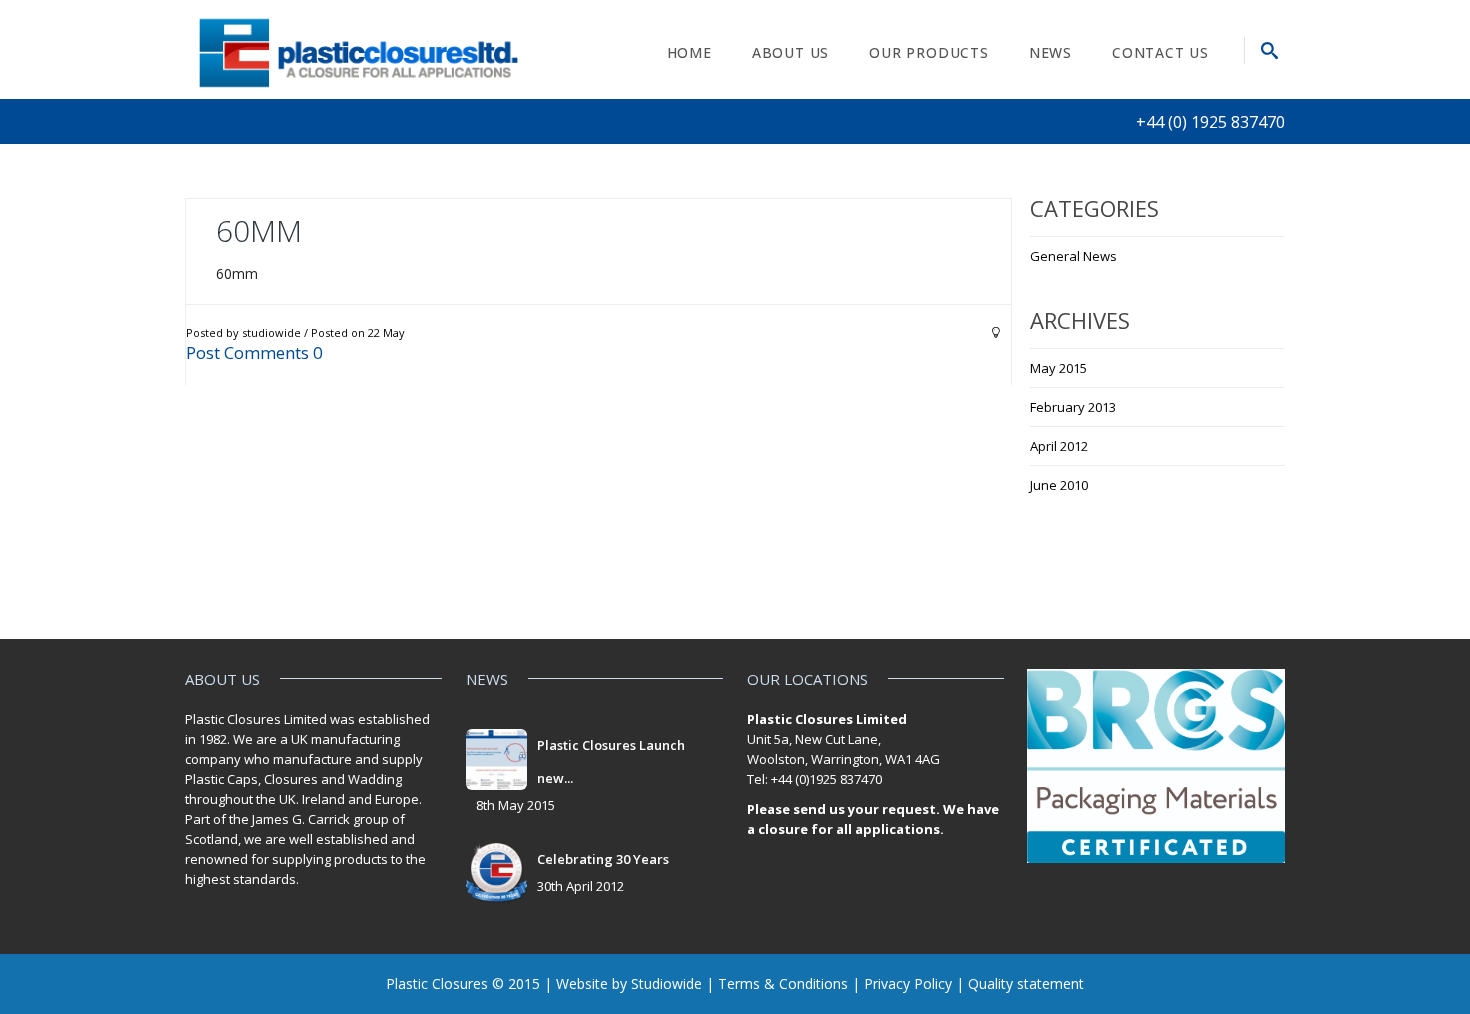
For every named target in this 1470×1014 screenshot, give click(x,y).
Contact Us (1160, 52)
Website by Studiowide (629, 983)
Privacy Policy (908, 983)
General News (1073, 256)
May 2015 (1058, 368)
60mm (259, 230)
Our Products (929, 52)
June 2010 (1059, 485)
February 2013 (1073, 407)
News (1050, 52)
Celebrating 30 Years (603, 859)
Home (689, 52)
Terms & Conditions (783, 983)
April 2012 (1059, 446)
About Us (790, 52)
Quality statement (1026, 983)
